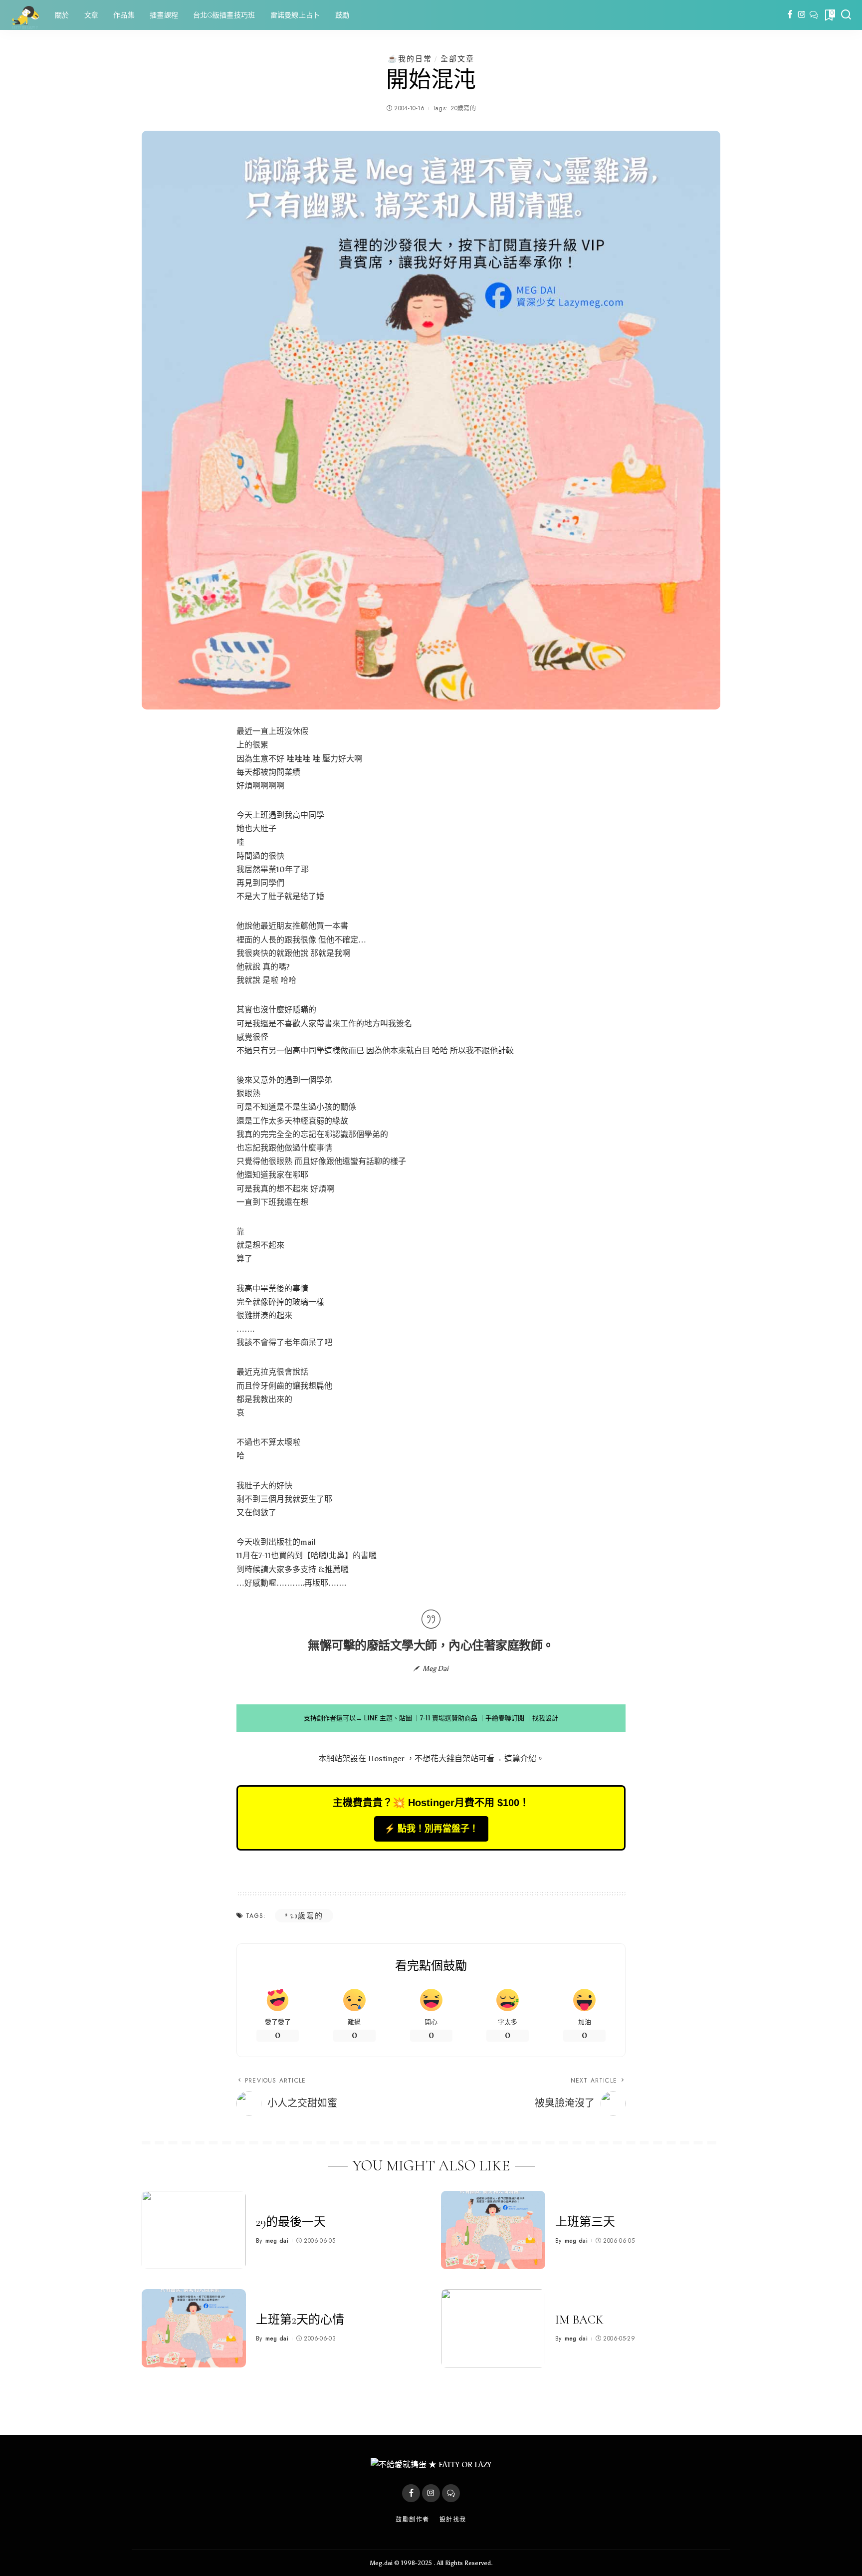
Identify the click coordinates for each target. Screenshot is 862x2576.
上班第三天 (585, 2222)
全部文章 (457, 59)
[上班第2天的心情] (194, 2328)
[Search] (846, 15)
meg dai (277, 2241)
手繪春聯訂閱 (505, 1718)
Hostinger (386, 1758)
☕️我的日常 (410, 59)
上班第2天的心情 (300, 2320)
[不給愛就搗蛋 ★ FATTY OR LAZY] (25, 15)
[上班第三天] (493, 2230)
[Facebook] (790, 15)
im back (579, 2320)
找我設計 (545, 1718)
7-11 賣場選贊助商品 (449, 1718)
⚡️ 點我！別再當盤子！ (431, 1829)
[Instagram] (802, 15)
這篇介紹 (520, 1758)
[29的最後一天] (194, 2230)
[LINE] (814, 15)
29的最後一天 (291, 2222)
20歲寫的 (463, 108)
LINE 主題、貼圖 (388, 1718)
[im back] (493, 2328)
